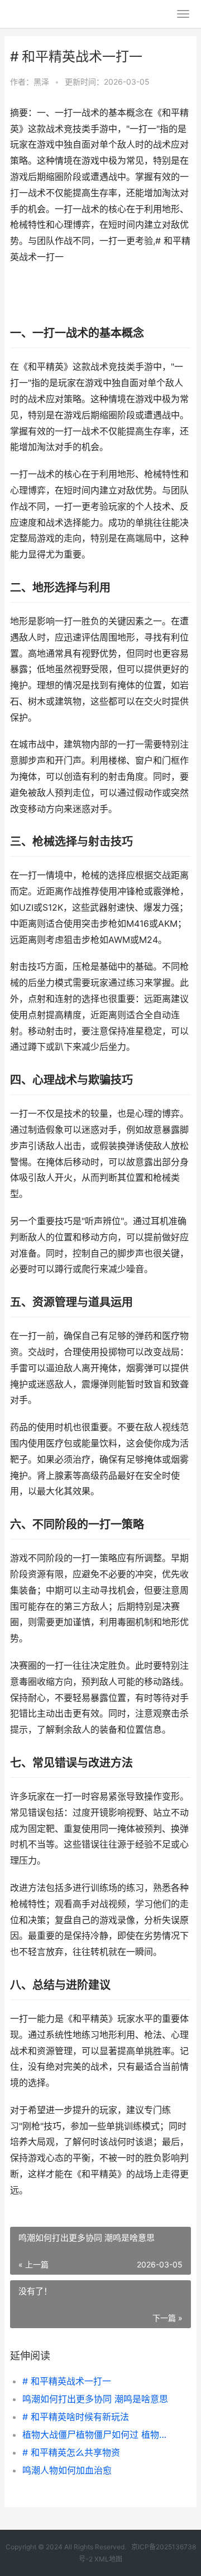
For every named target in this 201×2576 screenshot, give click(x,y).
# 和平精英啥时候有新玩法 (76, 2417)
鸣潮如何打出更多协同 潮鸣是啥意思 (95, 2399)
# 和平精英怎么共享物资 (71, 2452)
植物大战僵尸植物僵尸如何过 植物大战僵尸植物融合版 (98, 2435)
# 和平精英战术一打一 (67, 2381)
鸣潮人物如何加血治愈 (67, 2470)
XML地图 (108, 2559)
